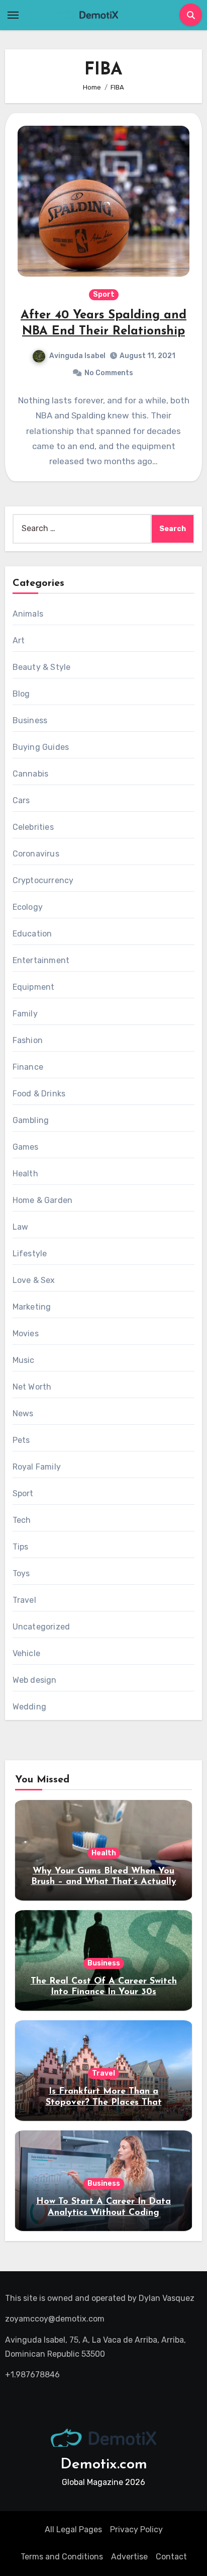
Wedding (29, 1707)
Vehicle (26, 1653)
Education (32, 934)
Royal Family (37, 1467)
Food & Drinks (39, 1094)
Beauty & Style (42, 667)
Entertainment (41, 960)
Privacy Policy (136, 2529)
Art (19, 640)
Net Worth (32, 1387)
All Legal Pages (73, 2529)
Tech (22, 1520)
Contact (171, 2557)
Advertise (129, 2557)
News (23, 1413)
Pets (21, 1440)
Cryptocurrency (43, 880)
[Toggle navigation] (13, 15)
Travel (24, 1600)
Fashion (28, 1040)
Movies (26, 1334)
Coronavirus (36, 854)
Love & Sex (34, 1280)
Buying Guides (41, 747)
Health (25, 1174)
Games (26, 1147)
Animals (28, 614)
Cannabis (31, 774)
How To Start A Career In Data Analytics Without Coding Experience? (103, 2213)
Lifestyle (30, 1254)
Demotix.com (104, 2465)
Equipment (34, 987)
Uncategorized (41, 1627)
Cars (21, 800)
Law (21, 1227)
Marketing (32, 1307)
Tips (21, 1547)
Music (24, 1360)
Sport (104, 294)
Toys (21, 1573)
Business (30, 720)
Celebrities (33, 827)
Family (25, 1014)
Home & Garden (43, 1200)
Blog (21, 694)
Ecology (28, 907)
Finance (28, 1067)
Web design (35, 1680)
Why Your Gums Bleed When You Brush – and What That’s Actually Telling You (104, 1882)
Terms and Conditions (62, 2557)
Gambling (31, 1120)
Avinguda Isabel (77, 356)
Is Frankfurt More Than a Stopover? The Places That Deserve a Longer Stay (104, 2102)
